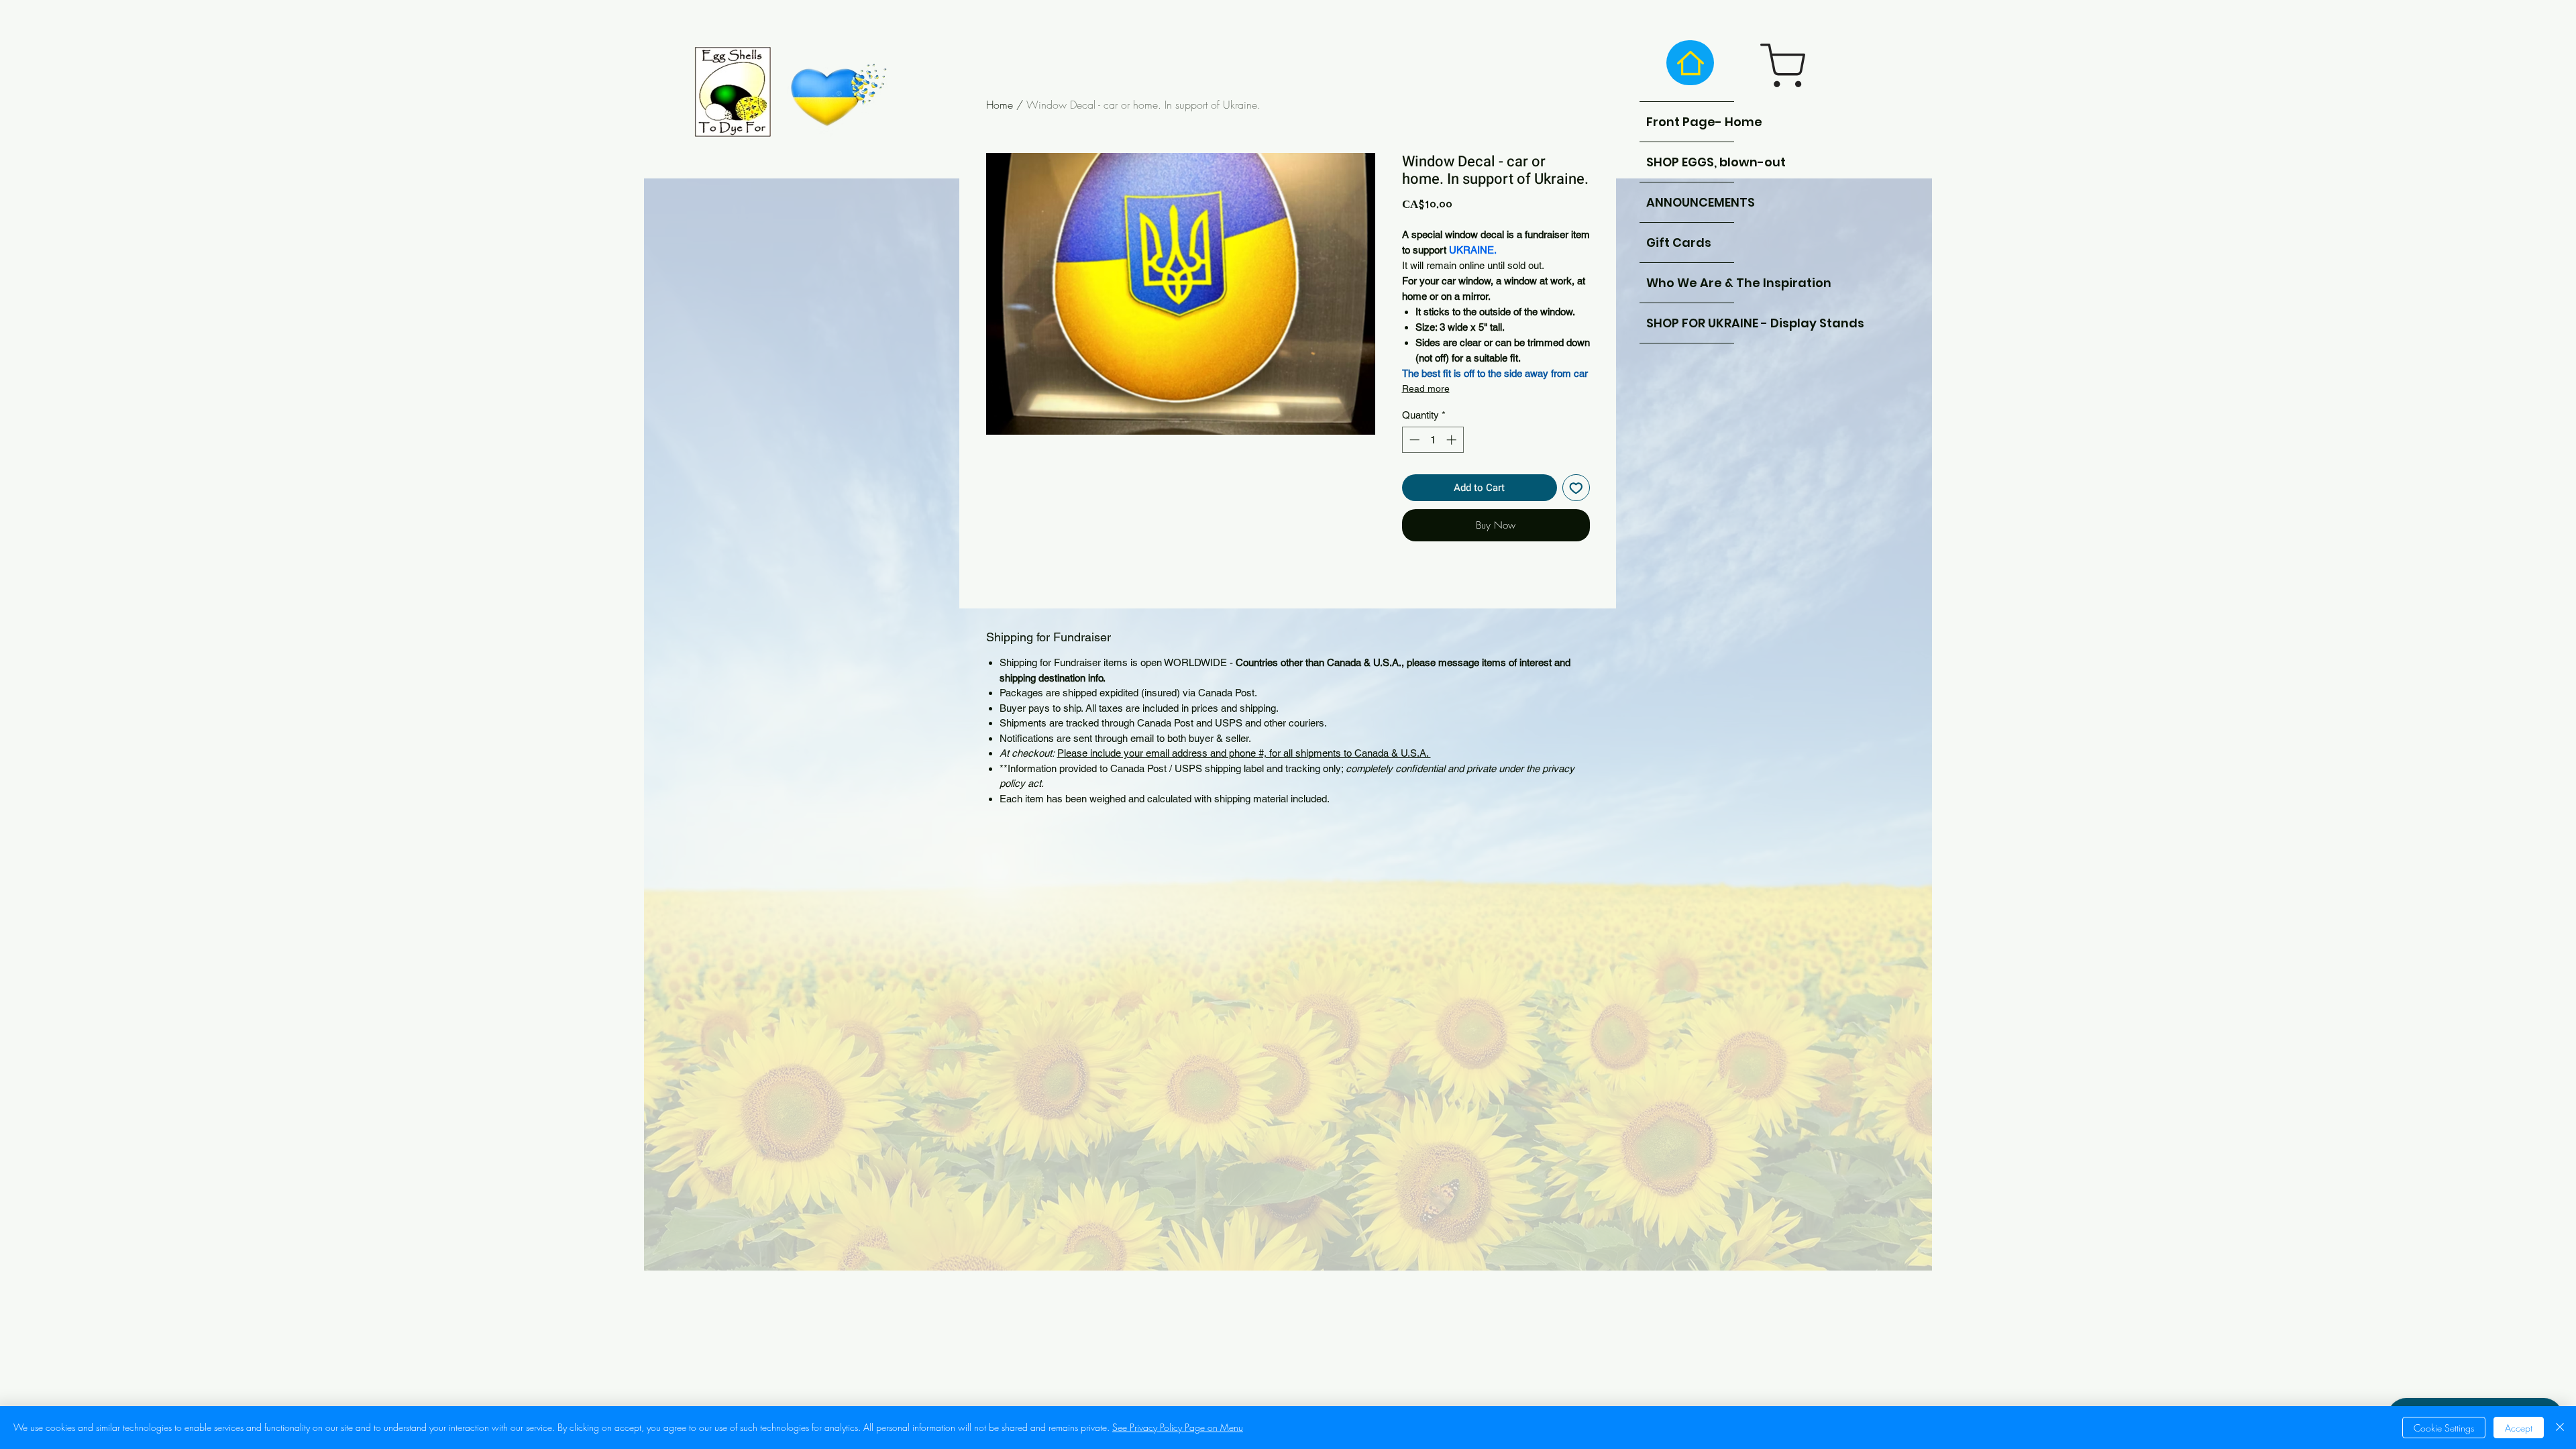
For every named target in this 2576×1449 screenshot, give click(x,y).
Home (1000, 105)
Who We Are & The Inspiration (1690, 283)
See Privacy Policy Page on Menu (1178, 1427)
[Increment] (1453, 440)
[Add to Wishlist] (1576, 488)
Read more (1426, 388)
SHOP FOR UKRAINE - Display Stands (1690, 323)
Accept (2519, 1428)
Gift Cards (1679, 243)
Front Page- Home (1690, 122)
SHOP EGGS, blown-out (1690, 162)
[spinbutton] (1433, 440)
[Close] (2560, 1428)
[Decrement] (1413, 440)
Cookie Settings (2444, 1428)
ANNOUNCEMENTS (1690, 202)
